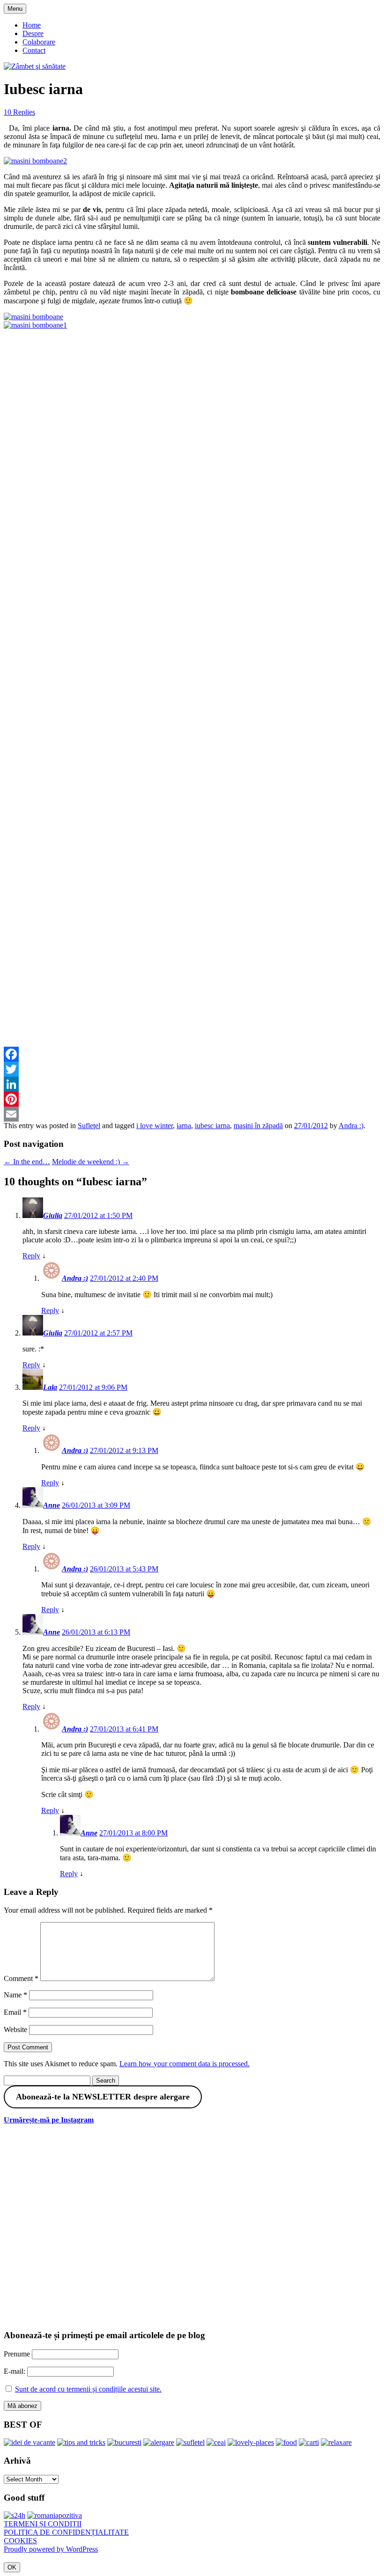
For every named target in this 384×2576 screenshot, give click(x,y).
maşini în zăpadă (258, 1126)
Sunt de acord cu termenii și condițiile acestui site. (88, 2389)
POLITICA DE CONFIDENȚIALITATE (66, 2532)
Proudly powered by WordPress (51, 2549)
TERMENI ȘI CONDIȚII (43, 2524)
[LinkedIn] (192, 1084)
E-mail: (15, 2371)
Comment (21, 1978)
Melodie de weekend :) (91, 1162)
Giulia (53, 1215)
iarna (184, 1126)
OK (12, 2567)
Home (32, 25)
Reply (31, 1256)
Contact (34, 50)
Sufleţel (89, 1126)
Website (15, 2029)
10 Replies (19, 112)
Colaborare (39, 42)
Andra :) (351, 1126)
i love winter (155, 1126)
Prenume (17, 2354)
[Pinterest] (192, 1099)
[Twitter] (192, 1069)
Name (15, 1995)
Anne (52, 1505)
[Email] (192, 1114)
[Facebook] (192, 1054)
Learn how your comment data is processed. (185, 2064)
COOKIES (20, 2541)
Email (15, 2012)
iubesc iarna (212, 1126)
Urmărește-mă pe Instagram (49, 2120)
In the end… (27, 1162)
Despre (33, 33)
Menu (15, 9)
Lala (50, 1387)
